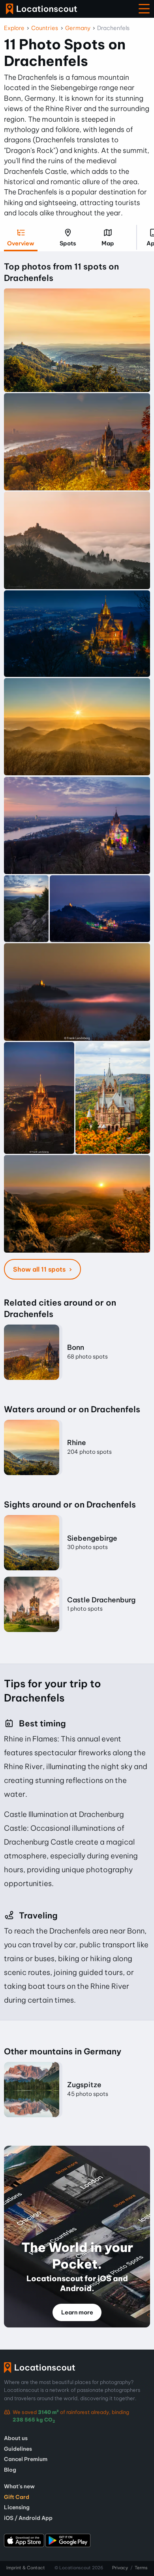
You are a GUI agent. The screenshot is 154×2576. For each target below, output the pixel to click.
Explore (14, 28)
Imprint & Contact (26, 2568)
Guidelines (18, 2449)
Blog (10, 2470)
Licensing (17, 2507)
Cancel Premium (26, 2459)
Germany (78, 28)
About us (16, 2438)
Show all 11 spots (40, 1269)
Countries (45, 28)
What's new (19, 2486)
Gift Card (17, 2497)
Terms (141, 2568)
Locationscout (41, 9)
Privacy (120, 2568)
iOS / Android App (28, 2518)
